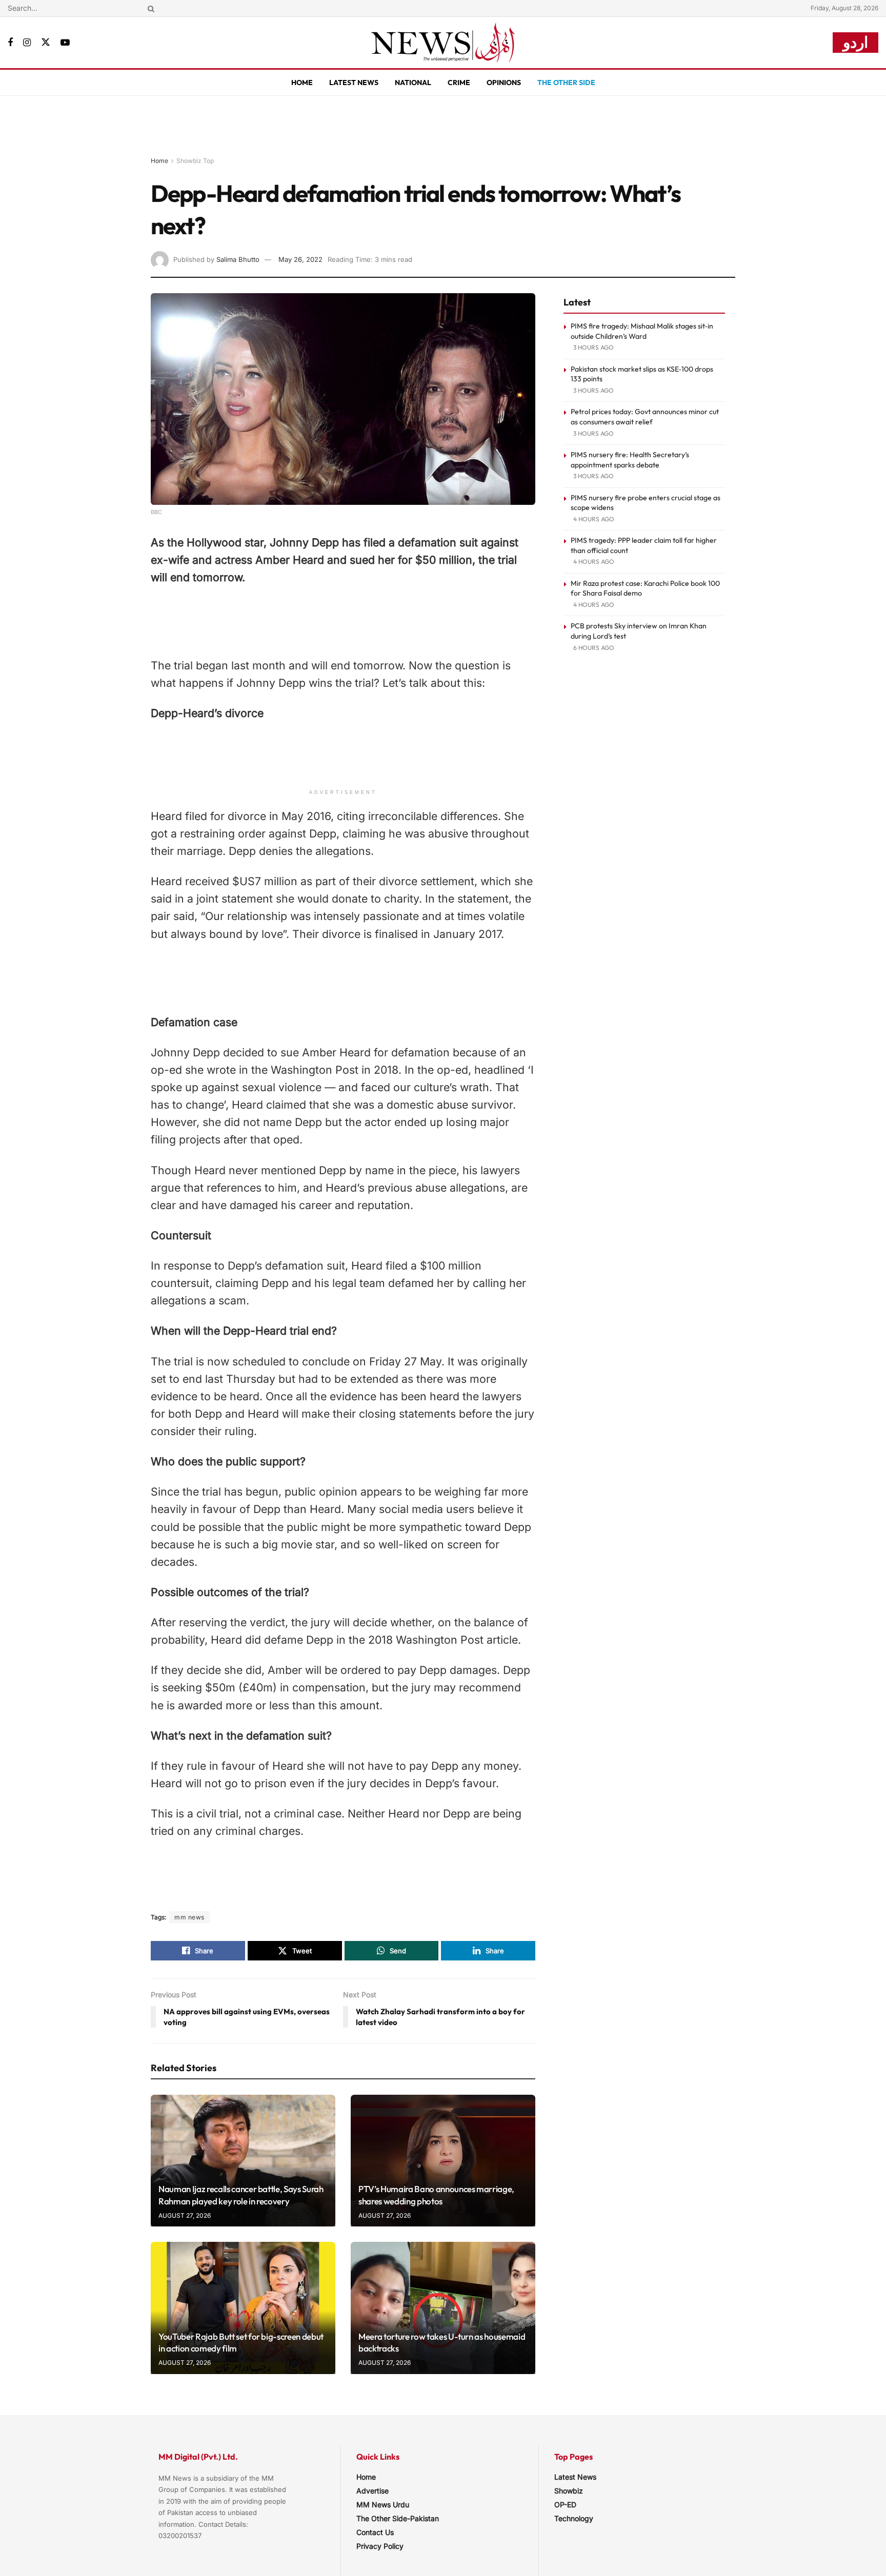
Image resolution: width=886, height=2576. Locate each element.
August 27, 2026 (185, 2215)
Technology (574, 2518)
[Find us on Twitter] (46, 43)
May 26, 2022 (300, 259)
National (413, 83)
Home (302, 83)
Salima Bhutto (238, 259)
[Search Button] (149, 8)
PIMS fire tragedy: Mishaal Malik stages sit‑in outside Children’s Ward (642, 331)
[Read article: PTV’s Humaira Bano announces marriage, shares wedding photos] (443, 2161)
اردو (855, 42)
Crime (459, 83)
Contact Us (375, 2532)
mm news (189, 1917)
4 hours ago (594, 519)
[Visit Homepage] (443, 43)
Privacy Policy (380, 2546)
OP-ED (565, 2505)
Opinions (504, 83)
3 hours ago (593, 347)
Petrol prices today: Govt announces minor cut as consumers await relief (645, 417)
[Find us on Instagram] (27, 43)
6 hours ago (594, 648)
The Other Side (566, 83)
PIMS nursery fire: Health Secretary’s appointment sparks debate (630, 460)
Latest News (354, 83)
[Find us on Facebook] (10, 43)
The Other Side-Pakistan (398, 2518)
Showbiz (569, 2491)
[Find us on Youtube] (65, 43)
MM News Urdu (383, 2505)
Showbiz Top (195, 161)
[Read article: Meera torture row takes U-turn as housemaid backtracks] (443, 2308)
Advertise (372, 2491)
